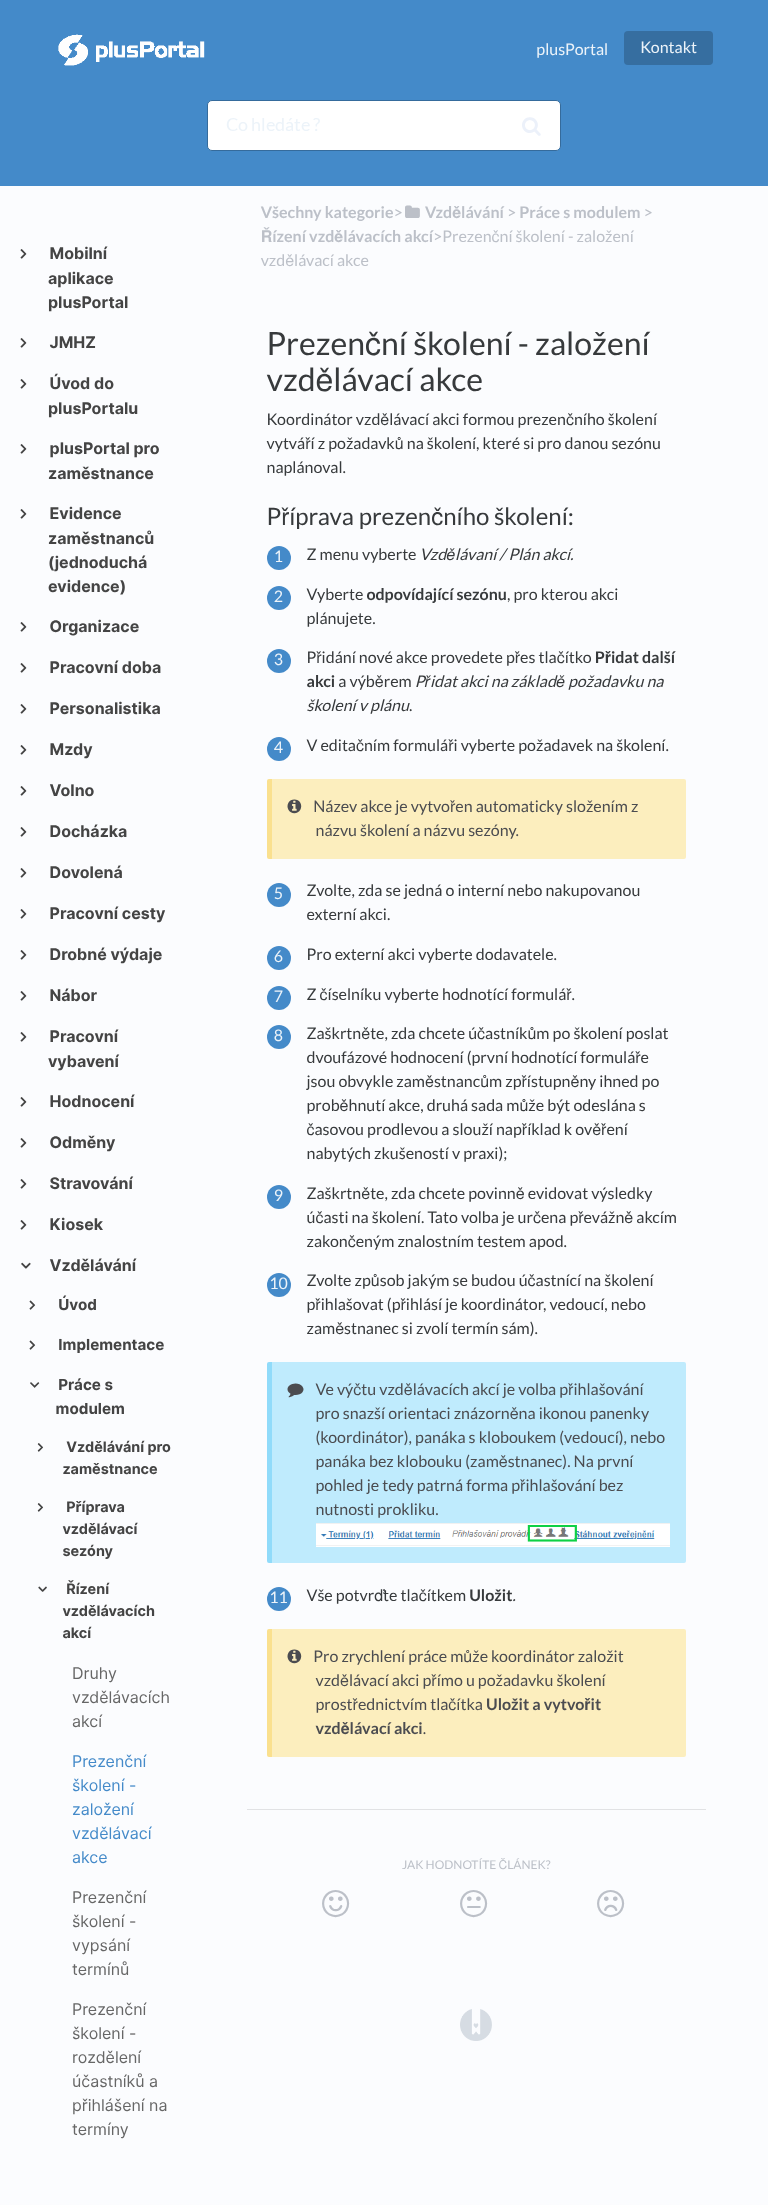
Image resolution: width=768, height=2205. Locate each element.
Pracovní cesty (106, 913)
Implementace (110, 1344)
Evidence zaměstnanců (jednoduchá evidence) (101, 549)
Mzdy (70, 749)
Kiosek (75, 1224)
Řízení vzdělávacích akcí (108, 1611)
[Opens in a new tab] (476, 2024)
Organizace (93, 626)
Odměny (81, 1142)
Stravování (90, 1183)
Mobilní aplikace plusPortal (88, 277)
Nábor (72, 995)
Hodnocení (91, 1101)
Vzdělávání (92, 1265)
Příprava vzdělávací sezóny (99, 1529)
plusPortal (572, 49)
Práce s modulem (90, 1396)
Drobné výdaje (105, 954)
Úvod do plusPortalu (93, 395)
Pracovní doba (104, 667)
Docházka (87, 831)
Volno (71, 790)
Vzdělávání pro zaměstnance (116, 1459)
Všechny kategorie (327, 212)
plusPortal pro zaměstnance (104, 460)
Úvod (76, 1304)
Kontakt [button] (668, 47)
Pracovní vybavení (83, 1048)
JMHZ (72, 342)
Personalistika (104, 708)
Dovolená (85, 872)
